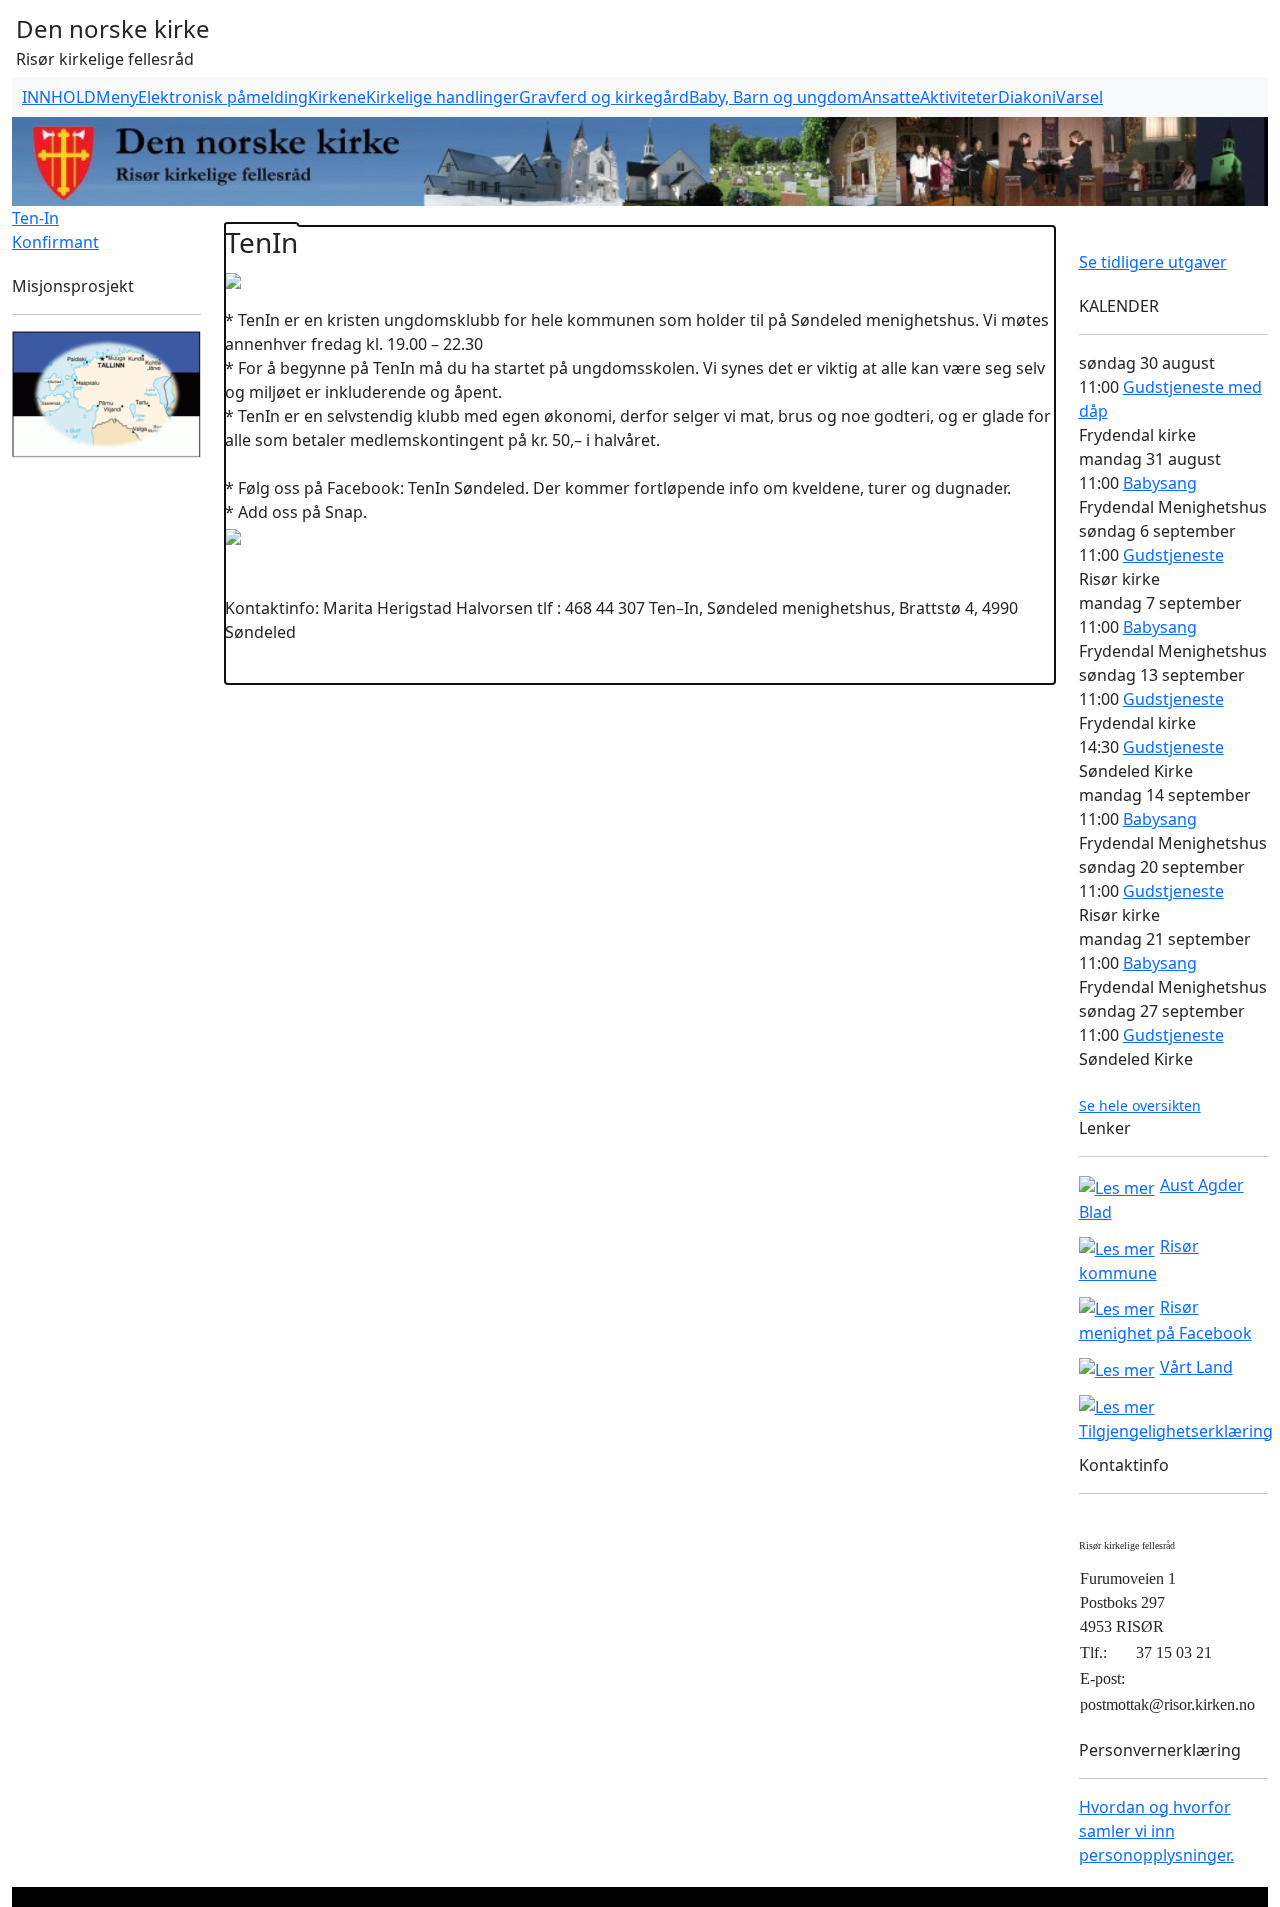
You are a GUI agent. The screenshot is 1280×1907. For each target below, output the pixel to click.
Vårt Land (1196, 1367)
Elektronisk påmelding (223, 97)
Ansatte (891, 97)
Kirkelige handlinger (442, 97)
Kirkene (337, 97)
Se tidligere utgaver (1153, 262)
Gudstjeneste (1173, 555)
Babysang (1160, 483)
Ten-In (35, 218)
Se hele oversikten (1140, 1105)
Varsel (1079, 97)
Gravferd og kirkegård (604, 97)
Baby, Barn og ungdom (775, 97)
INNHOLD (59, 97)
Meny (117, 97)
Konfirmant (55, 242)
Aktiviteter (959, 97)
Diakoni (1027, 97)
